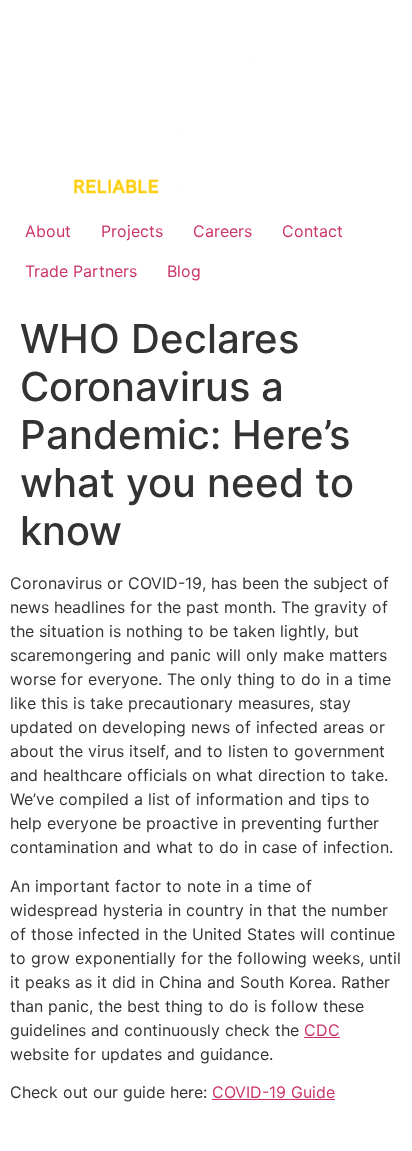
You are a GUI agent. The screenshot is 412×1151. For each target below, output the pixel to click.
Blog (184, 271)
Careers (222, 231)
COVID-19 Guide (273, 1092)
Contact (312, 231)
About (48, 231)
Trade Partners (81, 271)
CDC (322, 1030)
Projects (132, 231)
